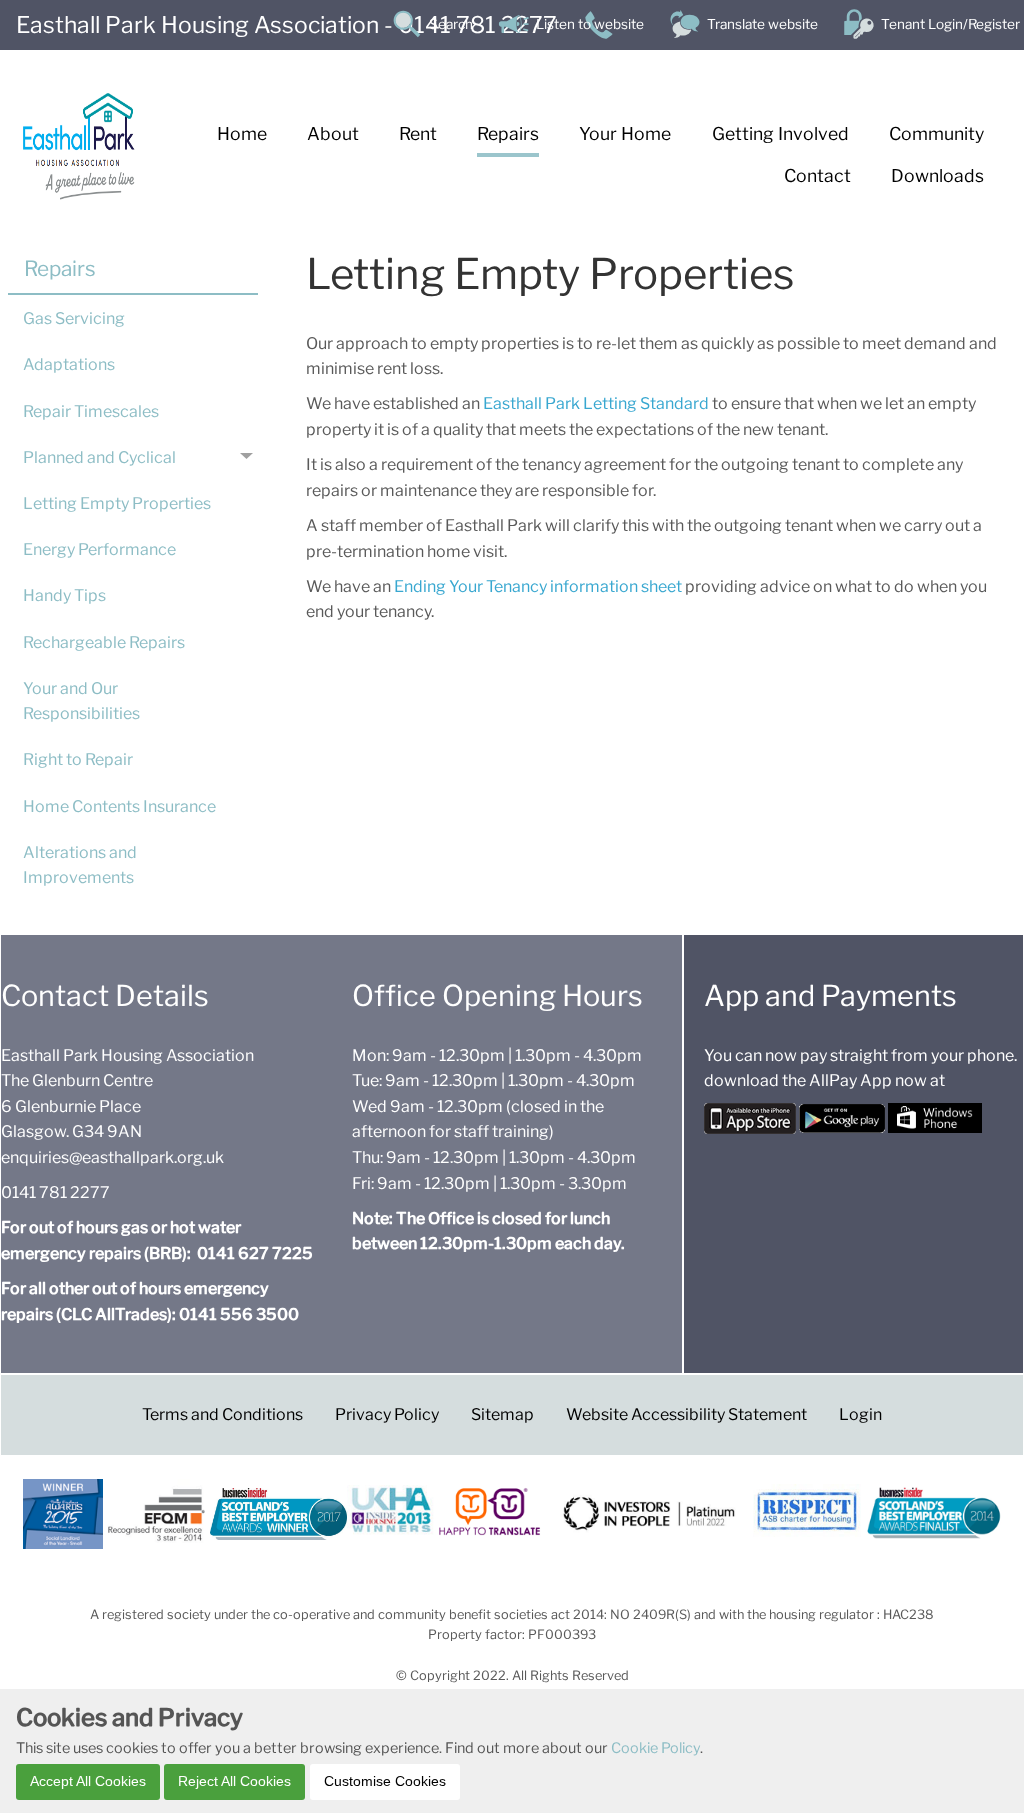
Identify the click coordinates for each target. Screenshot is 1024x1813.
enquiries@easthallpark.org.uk (112, 1157)
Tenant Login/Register (950, 24)
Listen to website (590, 24)
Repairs (60, 268)
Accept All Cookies (88, 1781)
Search (451, 24)
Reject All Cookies (234, 1781)
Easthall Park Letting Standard (596, 403)
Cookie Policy (655, 1748)
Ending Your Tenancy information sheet (539, 586)
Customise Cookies (385, 1781)
